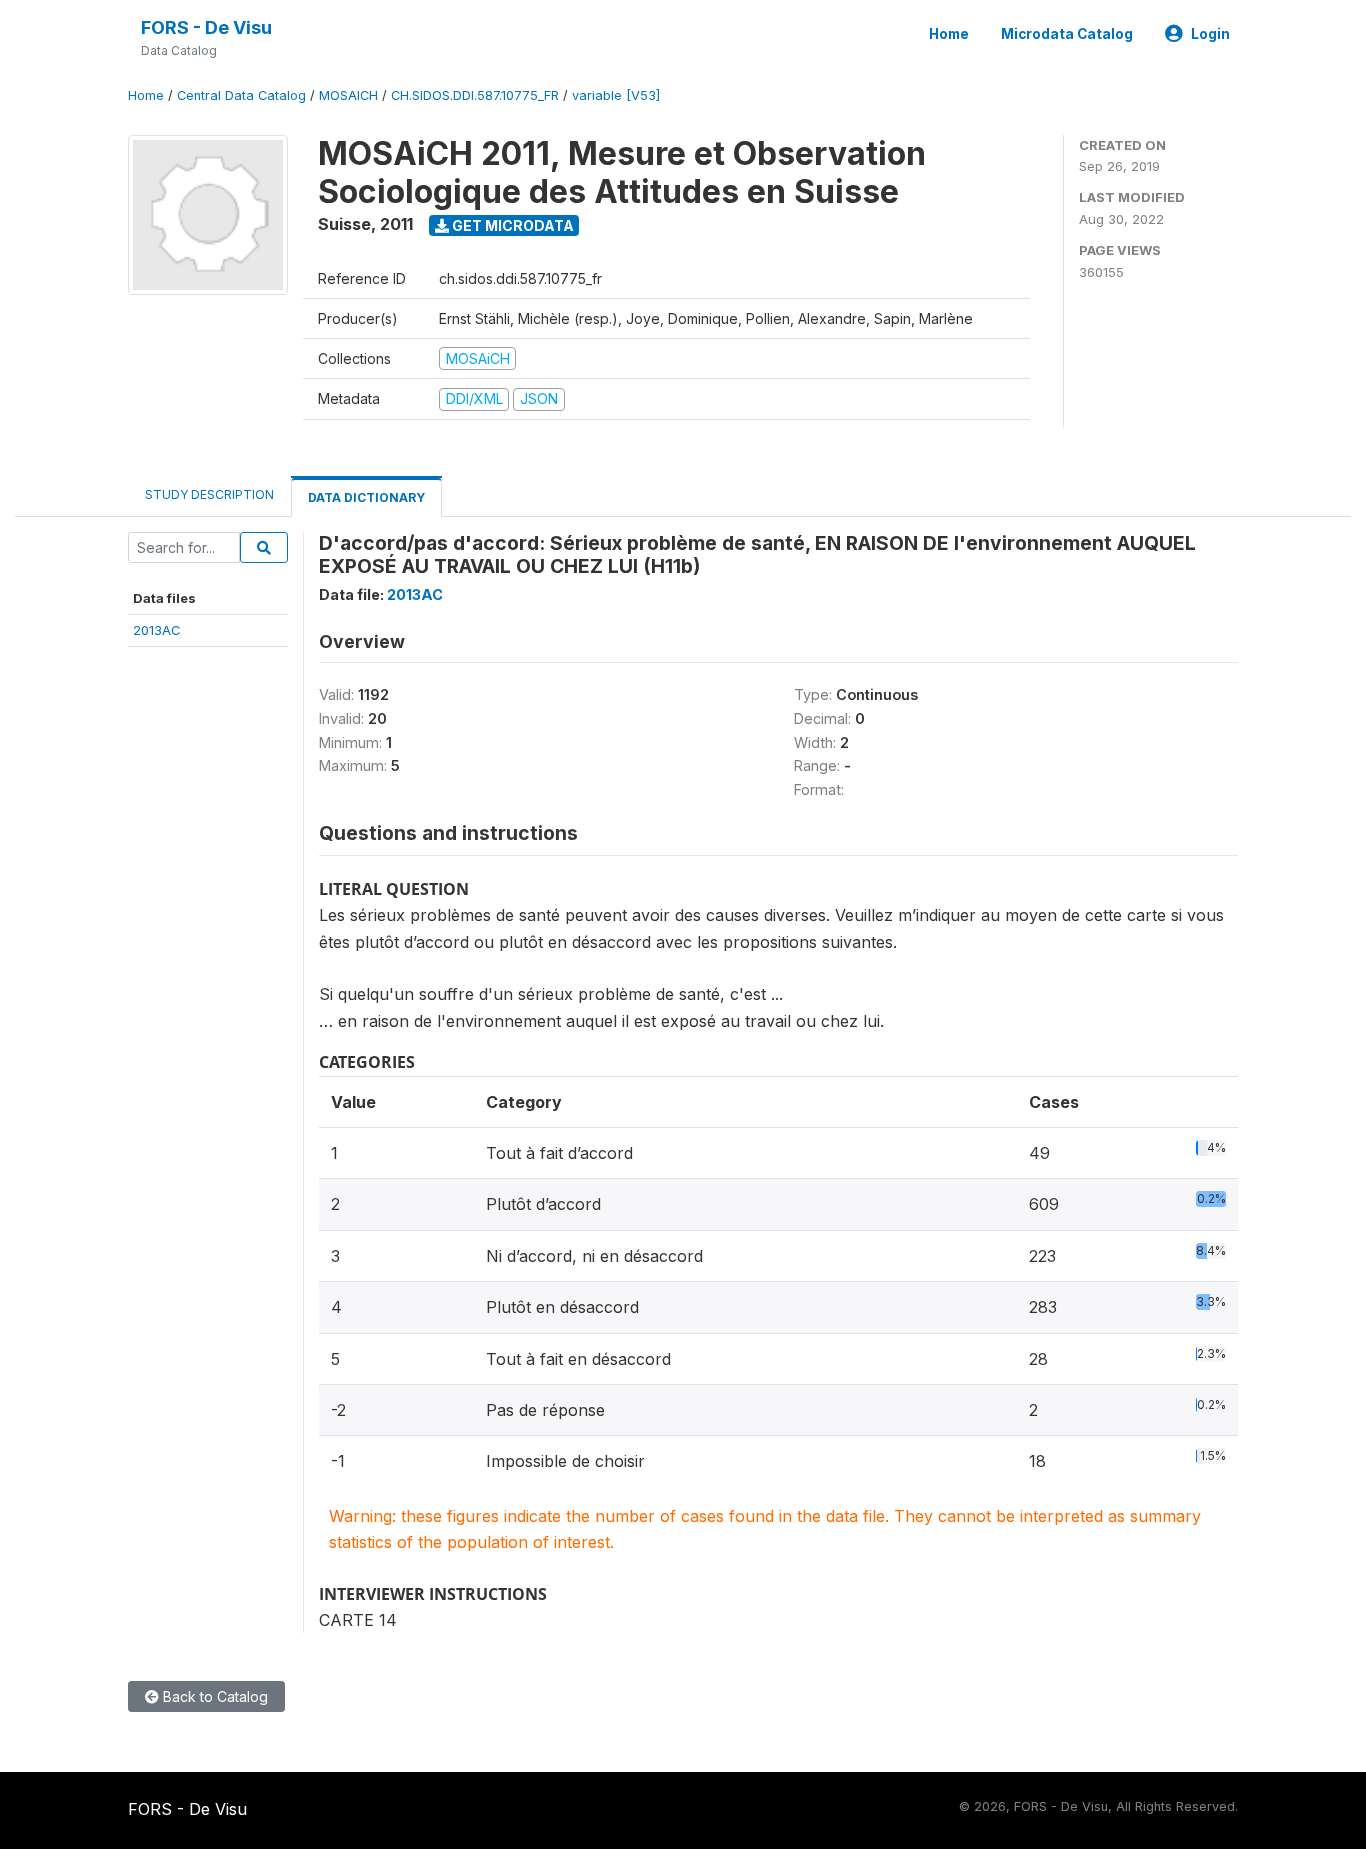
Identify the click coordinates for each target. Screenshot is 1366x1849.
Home (949, 34)
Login (1210, 34)
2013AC (157, 630)
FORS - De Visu (206, 27)
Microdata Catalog (1067, 34)
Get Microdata (511, 225)
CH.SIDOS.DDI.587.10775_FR (475, 95)
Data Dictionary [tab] (366, 497)
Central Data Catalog (241, 95)
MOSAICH (348, 95)
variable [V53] (616, 95)
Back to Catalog (213, 1696)
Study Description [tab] (209, 494)
